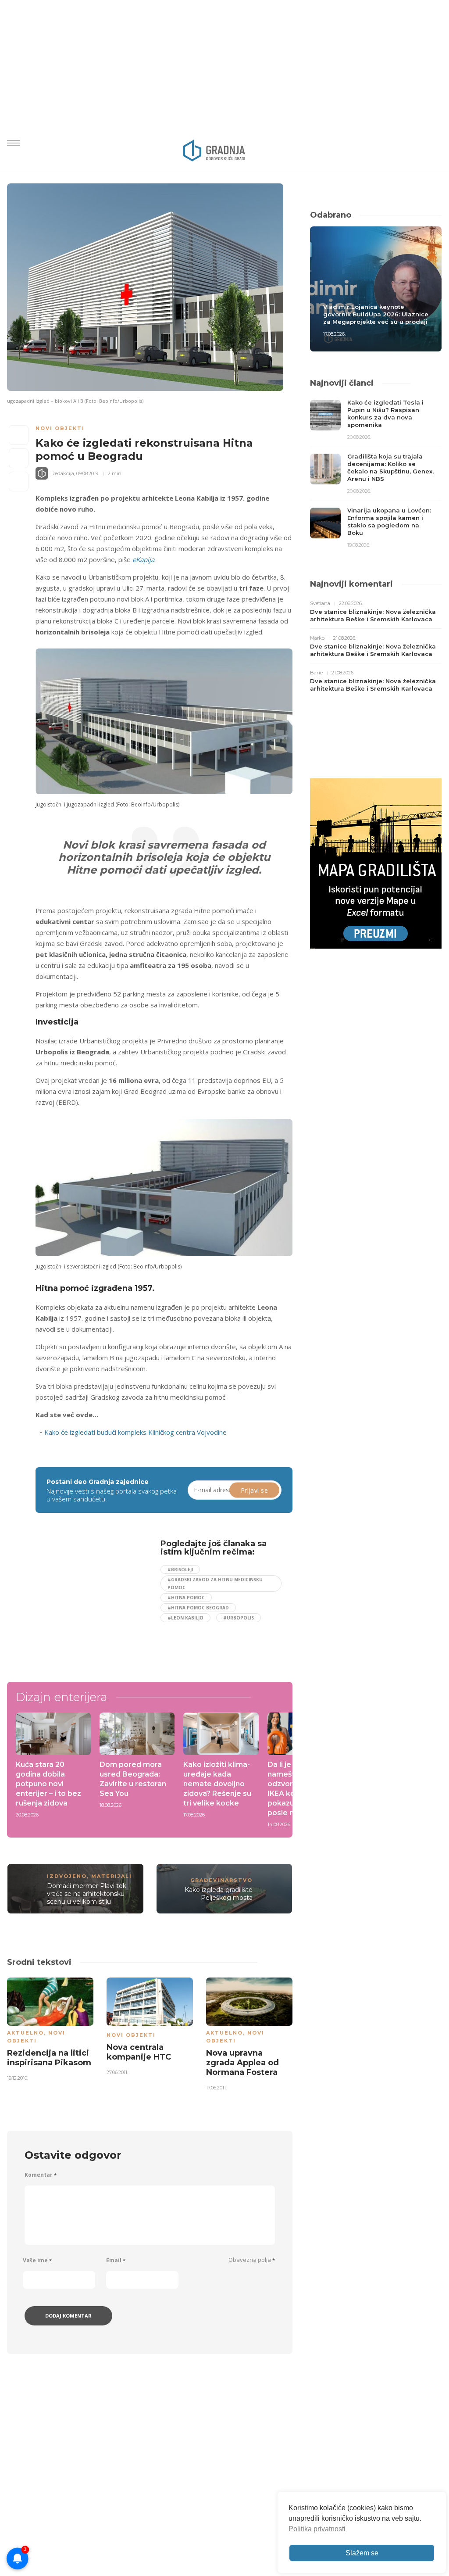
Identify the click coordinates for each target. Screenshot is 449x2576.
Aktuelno (25, 2033)
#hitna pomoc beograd (198, 1608)
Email (116, 2260)
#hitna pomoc (186, 1598)
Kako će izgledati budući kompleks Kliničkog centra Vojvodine (135, 1432)
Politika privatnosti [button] (317, 2529)
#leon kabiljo (185, 1618)
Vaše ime (37, 2260)
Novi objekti (60, 428)
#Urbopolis (239, 1618)
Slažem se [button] (362, 2553)
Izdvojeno (67, 1876)
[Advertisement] (109, 1601)
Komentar (41, 2175)
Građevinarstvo (221, 1880)
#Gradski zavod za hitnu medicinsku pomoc (215, 1584)
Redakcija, (63, 473)
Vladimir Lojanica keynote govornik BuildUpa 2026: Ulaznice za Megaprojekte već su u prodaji (376, 314)
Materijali (112, 1876)
